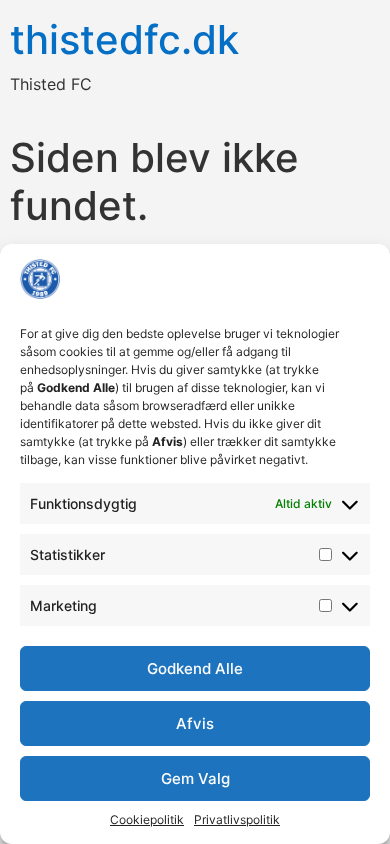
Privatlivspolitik (237, 819)
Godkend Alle (195, 668)
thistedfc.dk (124, 39)
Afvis (195, 723)
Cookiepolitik (147, 819)
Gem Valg (195, 778)
